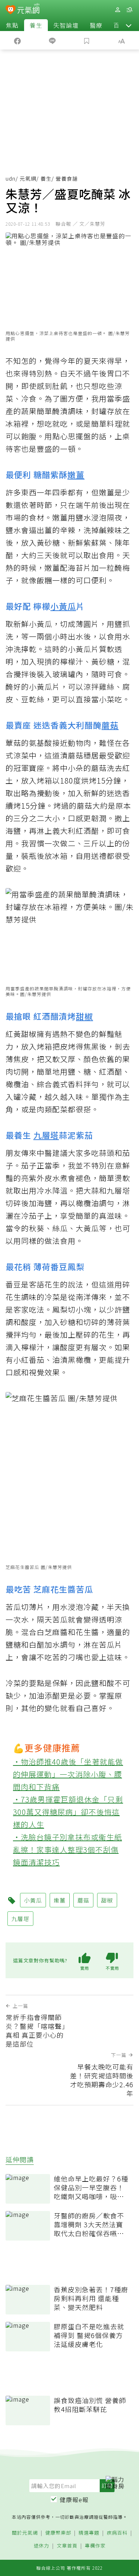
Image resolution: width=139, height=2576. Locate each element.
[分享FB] (17, 40)
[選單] (129, 10)
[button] (129, 25)
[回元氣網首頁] (28, 9)
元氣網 (28, 178)
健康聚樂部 (58, 2533)
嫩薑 (76, 474)
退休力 (42, 2546)
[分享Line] (52, 40)
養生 (36, 25)
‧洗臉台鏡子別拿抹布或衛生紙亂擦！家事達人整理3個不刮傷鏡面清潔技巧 (67, 1850)
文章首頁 (67, 2546)
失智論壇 (66, 25)
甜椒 (85, 1016)
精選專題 (89, 2533)
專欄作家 (95, 2546)
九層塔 (46, 1135)
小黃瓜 (63, 606)
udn (11, 178)
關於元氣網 (25, 2533)
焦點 (12, 25)
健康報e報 (74, 2500)
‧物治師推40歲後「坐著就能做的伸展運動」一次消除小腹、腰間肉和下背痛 (68, 1774)
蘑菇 (110, 725)
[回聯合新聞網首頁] (11, 10)
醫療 (96, 25)
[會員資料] (118, 10)
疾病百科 (117, 2533)
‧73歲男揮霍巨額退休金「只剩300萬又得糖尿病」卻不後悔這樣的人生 (68, 1812)
